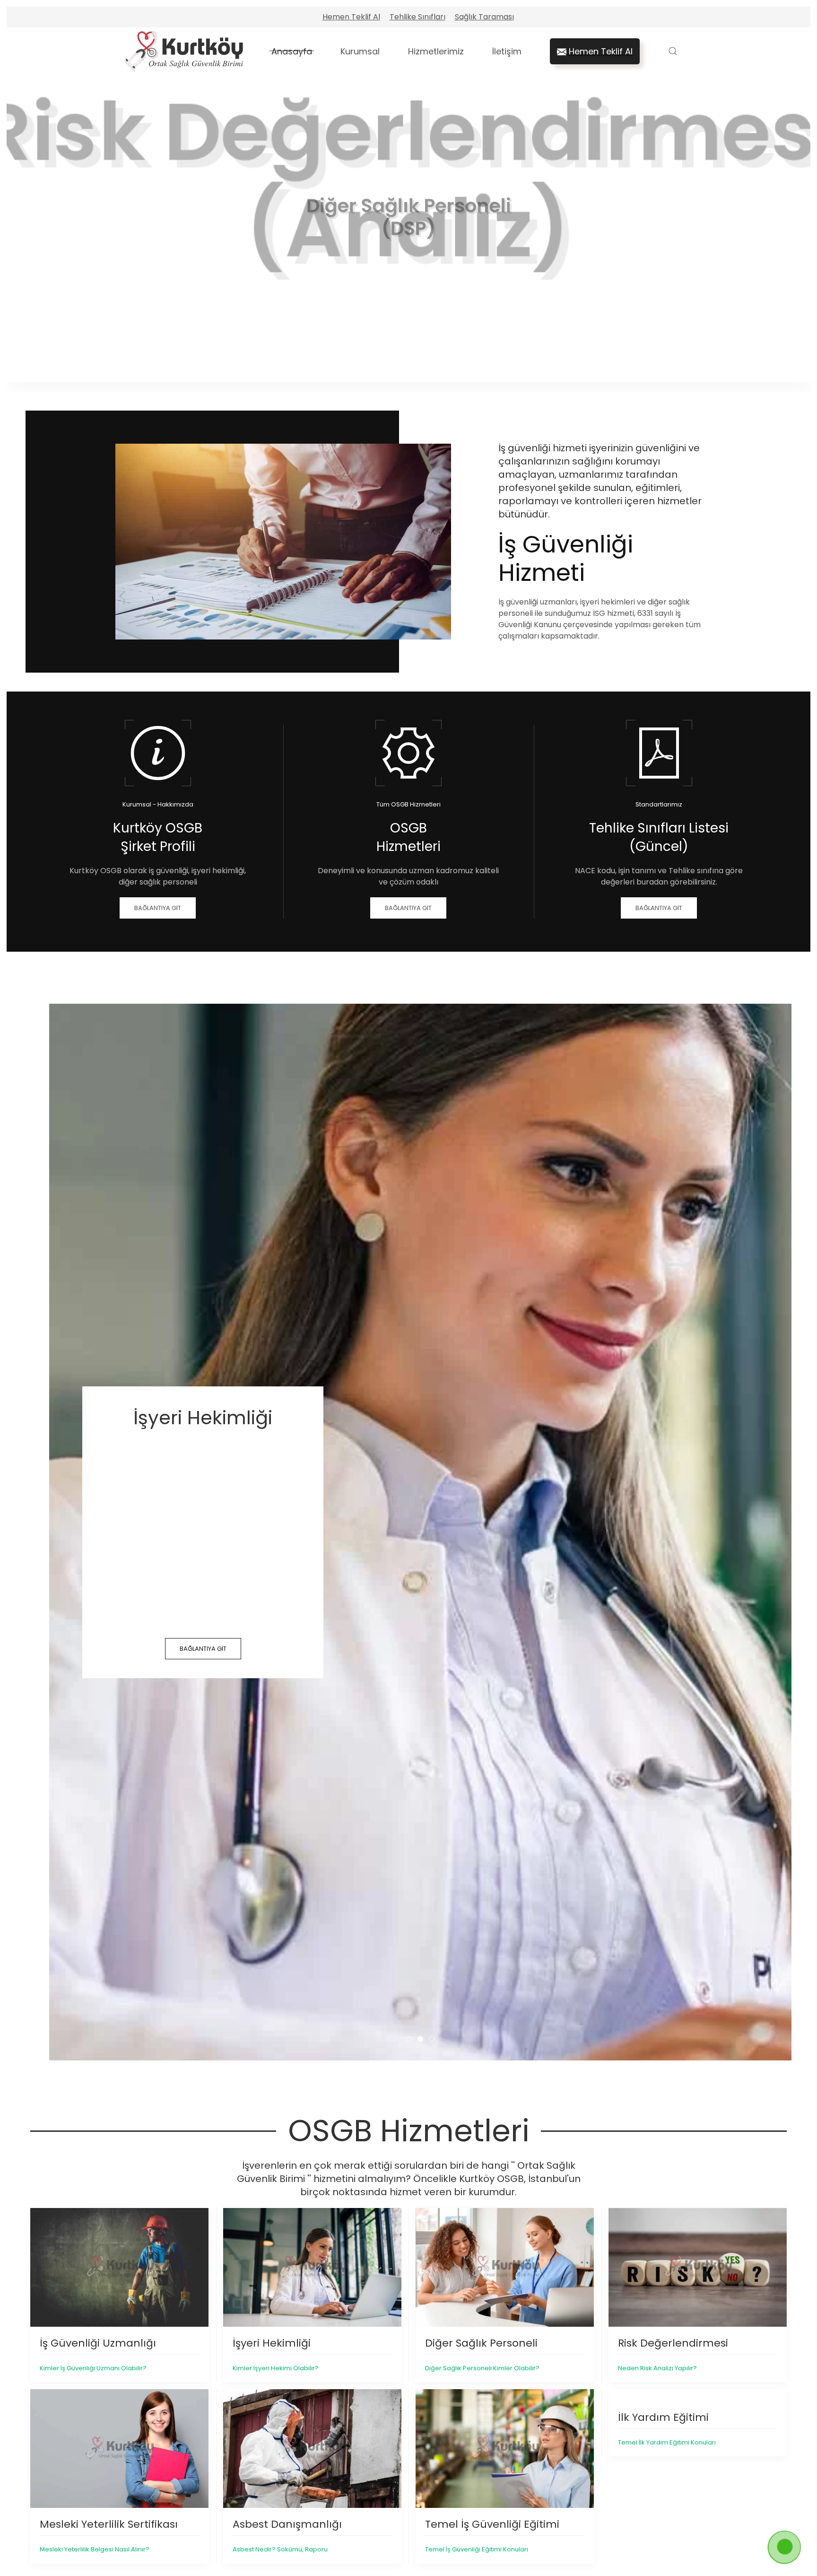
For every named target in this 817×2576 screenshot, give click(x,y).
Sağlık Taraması (484, 17)
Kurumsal (360, 51)
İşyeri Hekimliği (423, 2039)
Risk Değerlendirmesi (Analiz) (405, 361)
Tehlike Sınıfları (417, 17)
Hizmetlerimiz (436, 51)
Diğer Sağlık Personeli (434, 2039)
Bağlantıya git (207, 1649)
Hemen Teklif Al (351, 17)
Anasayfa (292, 51)
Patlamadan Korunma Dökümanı (428, 361)
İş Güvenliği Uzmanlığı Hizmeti (412, 2039)
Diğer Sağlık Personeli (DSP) (417, 361)
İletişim (507, 51)
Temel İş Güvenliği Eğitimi (394, 361)
